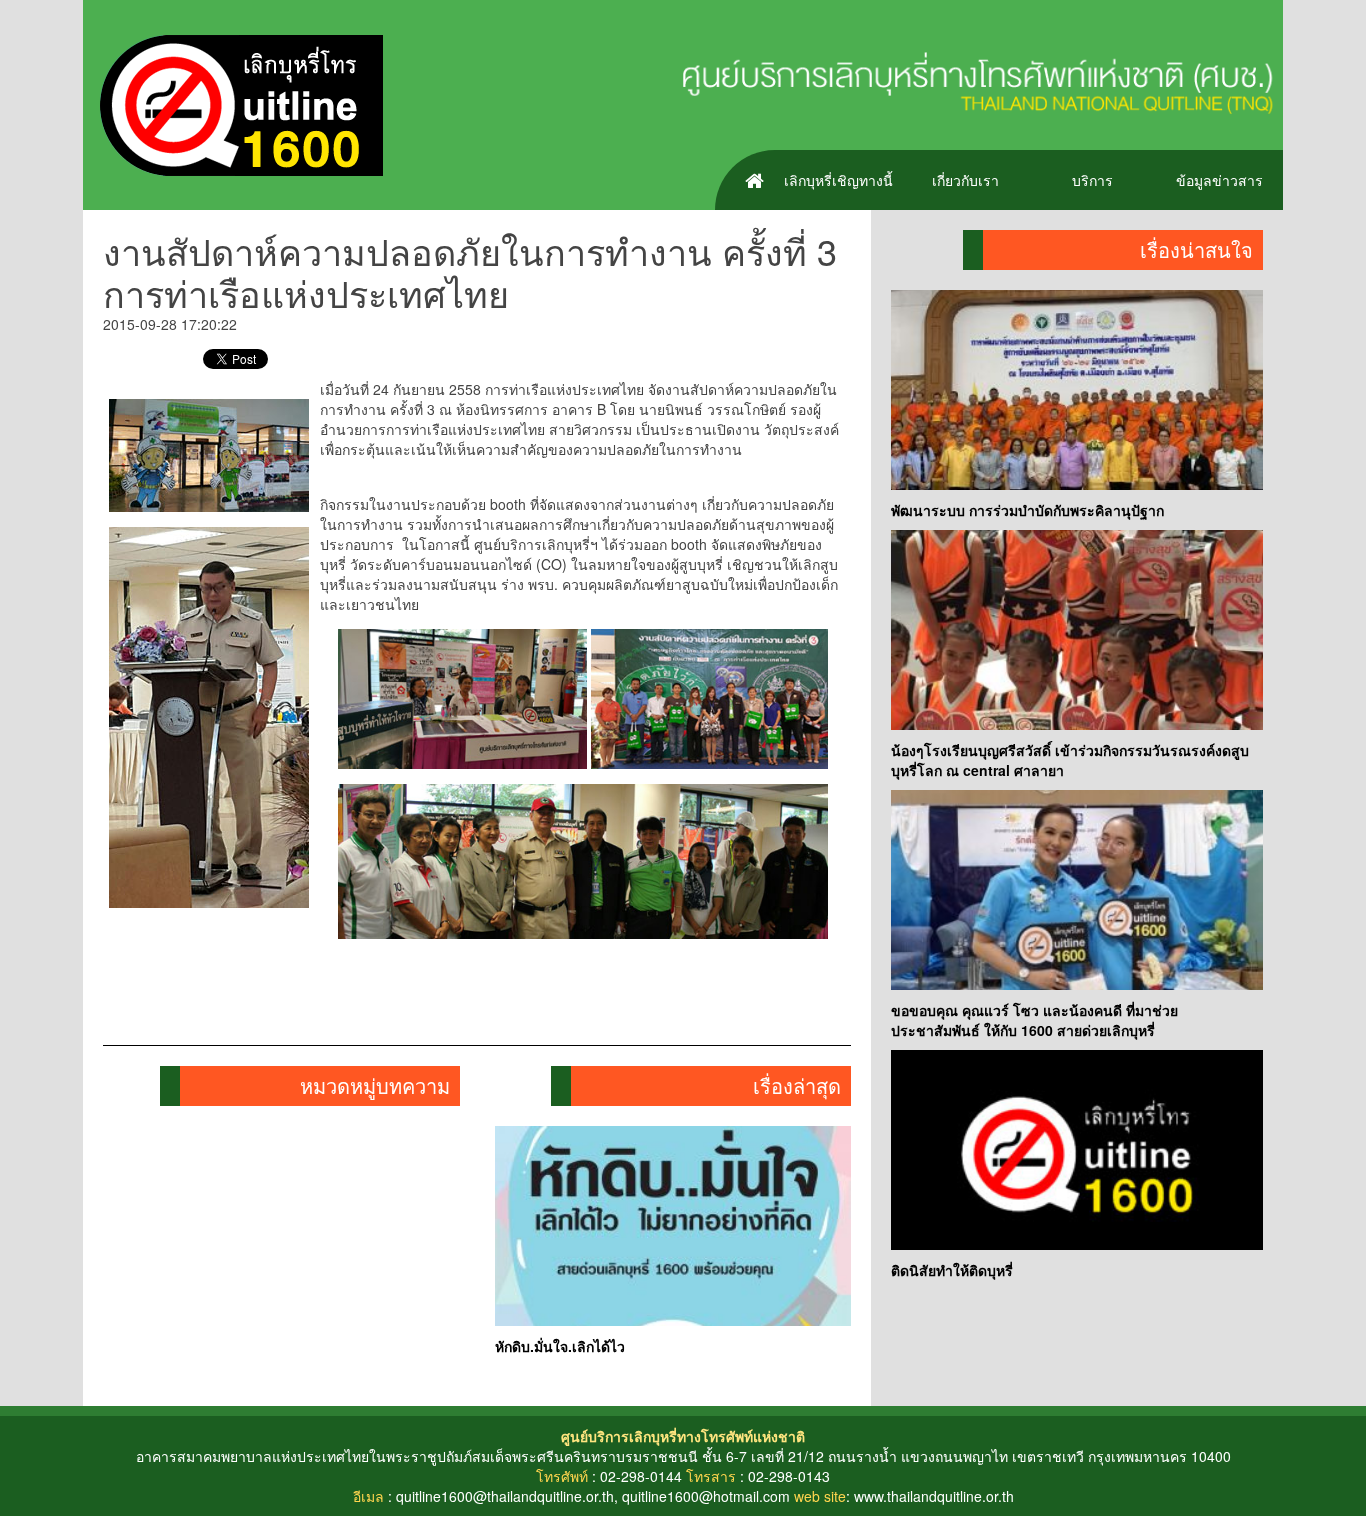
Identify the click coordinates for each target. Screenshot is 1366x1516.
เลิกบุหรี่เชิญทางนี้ (838, 180)
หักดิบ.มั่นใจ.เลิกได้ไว (560, 1346)
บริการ (1092, 180)
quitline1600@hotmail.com (706, 1496)
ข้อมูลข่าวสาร (1219, 180)
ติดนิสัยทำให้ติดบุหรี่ (952, 1270)
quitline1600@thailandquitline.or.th (505, 1496)
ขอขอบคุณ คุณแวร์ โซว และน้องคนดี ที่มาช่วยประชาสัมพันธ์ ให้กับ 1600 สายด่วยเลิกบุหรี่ (1034, 1020)
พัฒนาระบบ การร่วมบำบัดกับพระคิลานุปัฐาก (1027, 510)
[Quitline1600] (233, 103)
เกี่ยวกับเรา (965, 180)
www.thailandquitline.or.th (934, 1496)
